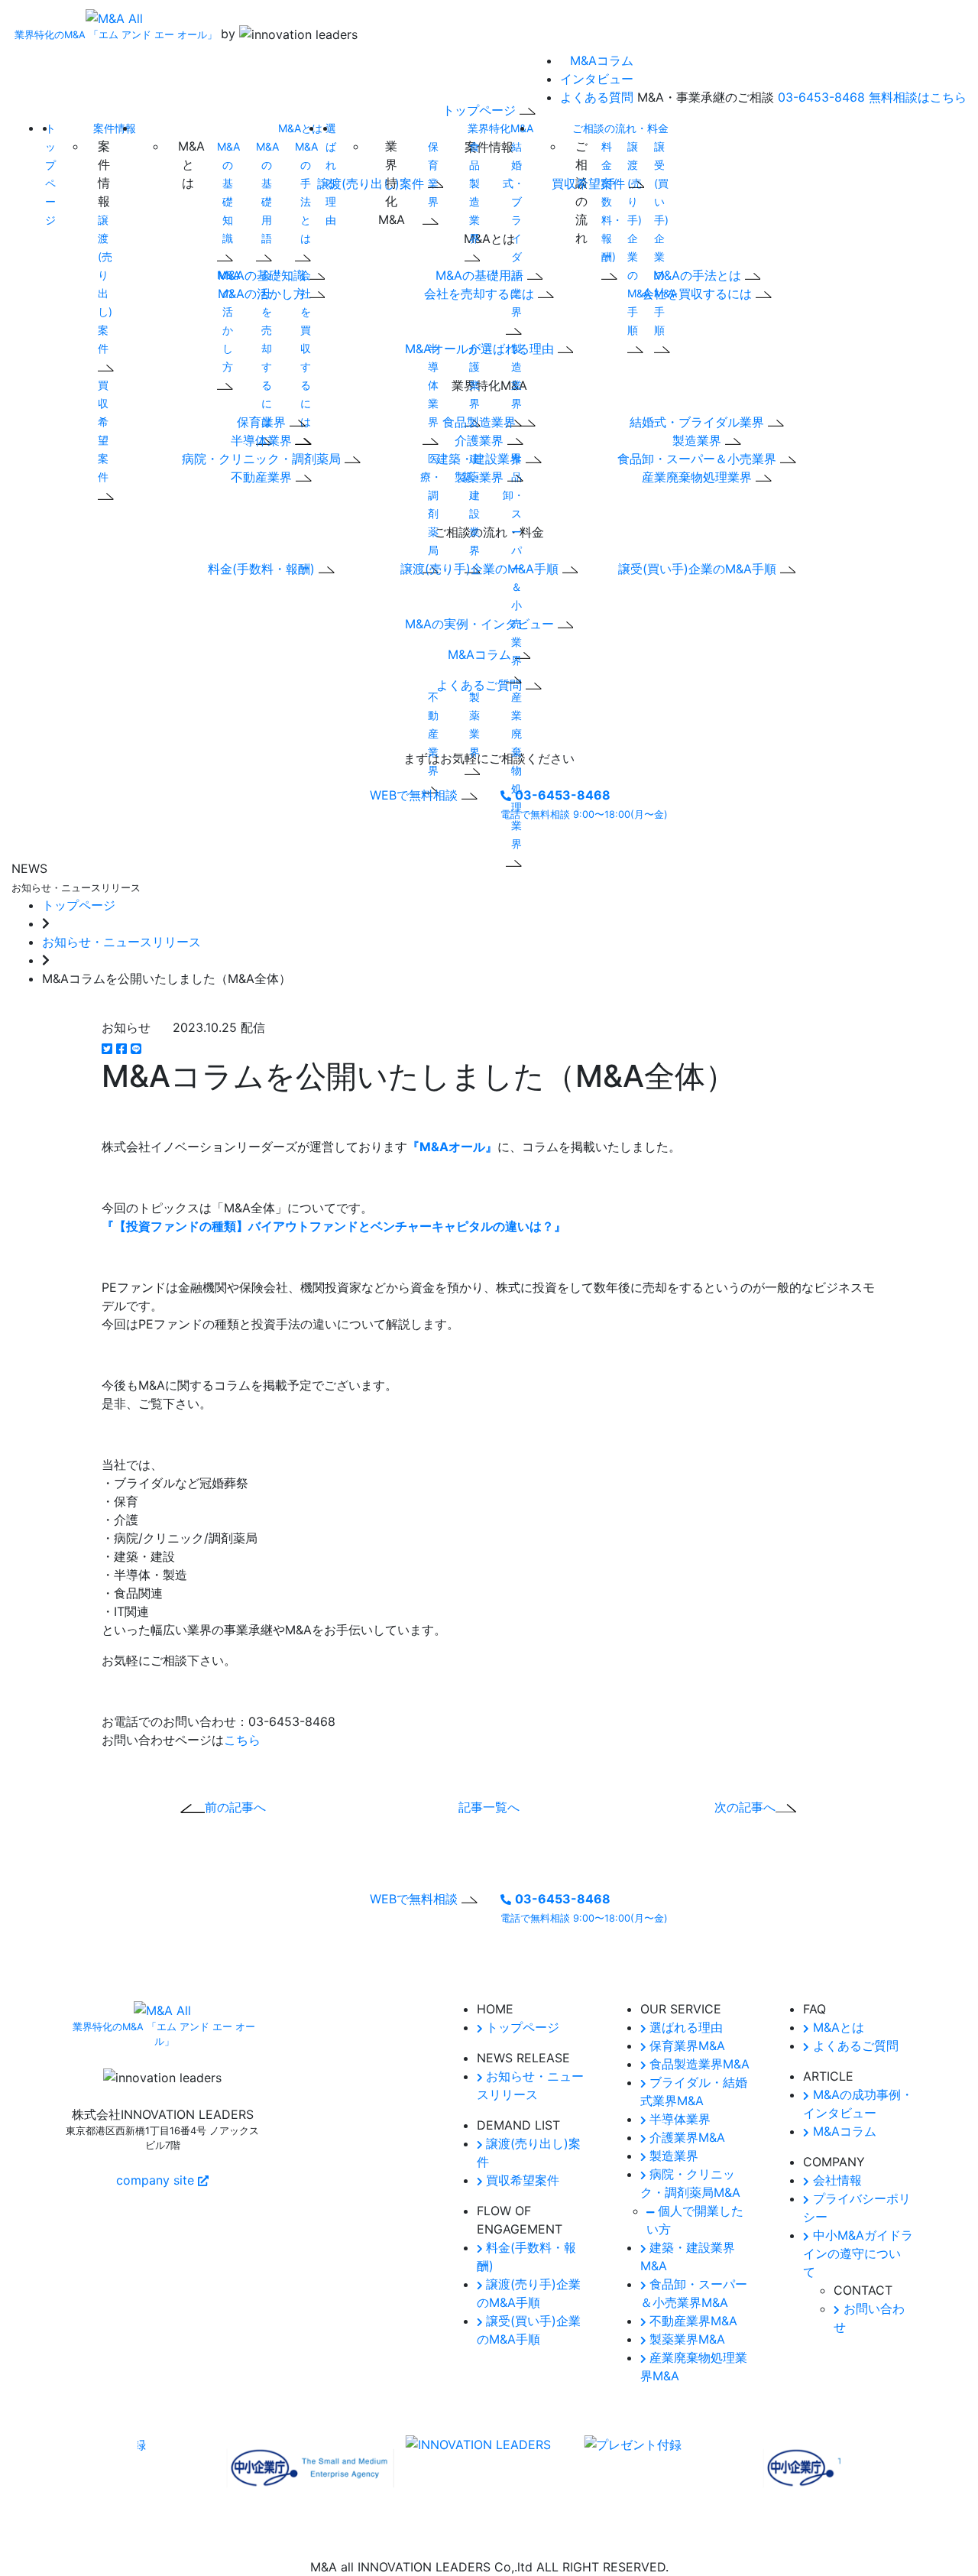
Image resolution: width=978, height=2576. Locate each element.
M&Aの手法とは (306, 192)
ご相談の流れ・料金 (620, 128)
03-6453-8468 (821, 97)
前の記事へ (235, 1807)
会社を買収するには (699, 294)
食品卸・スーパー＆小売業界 (699, 459)
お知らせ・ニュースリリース (121, 942)
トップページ (79, 905)
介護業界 (474, 376)
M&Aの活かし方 (228, 321)
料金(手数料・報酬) (263, 569)
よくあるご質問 (854, 2046)
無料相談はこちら (918, 97)
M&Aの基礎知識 (228, 192)
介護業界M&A (685, 2137)
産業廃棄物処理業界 (699, 477)
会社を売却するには (481, 294)
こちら (242, 1740)
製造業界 (517, 376)
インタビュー (597, 79)
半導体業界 (263, 440)
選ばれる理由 (684, 2027)
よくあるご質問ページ (422, 1972)
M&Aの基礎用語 (267, 192)
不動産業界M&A (691, 2321)
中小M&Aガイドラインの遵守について (858, 2253)
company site (157, 2180)
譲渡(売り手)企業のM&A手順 (481, 569)
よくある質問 (597, 97)
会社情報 (836, 2180)
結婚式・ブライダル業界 (513, 229)
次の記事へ (745, 1807)
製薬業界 (474, 724)
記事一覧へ (489, 1807)
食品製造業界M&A (698, 2064)
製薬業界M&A (685, 2339)
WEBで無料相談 (416, 795)
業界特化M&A (500, 128)
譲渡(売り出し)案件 (105, 284)
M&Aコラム (602, 60)
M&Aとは (300, 128)
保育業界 (263, 422)
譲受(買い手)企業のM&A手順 (699, 569)
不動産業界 (263, 477)
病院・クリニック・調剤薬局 (263, 459)
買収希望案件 (103, 431)
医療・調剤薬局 (431, 504)
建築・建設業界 (472, 504)
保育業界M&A (685, 2046)
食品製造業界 (474, 192)
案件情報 (115, 128)
